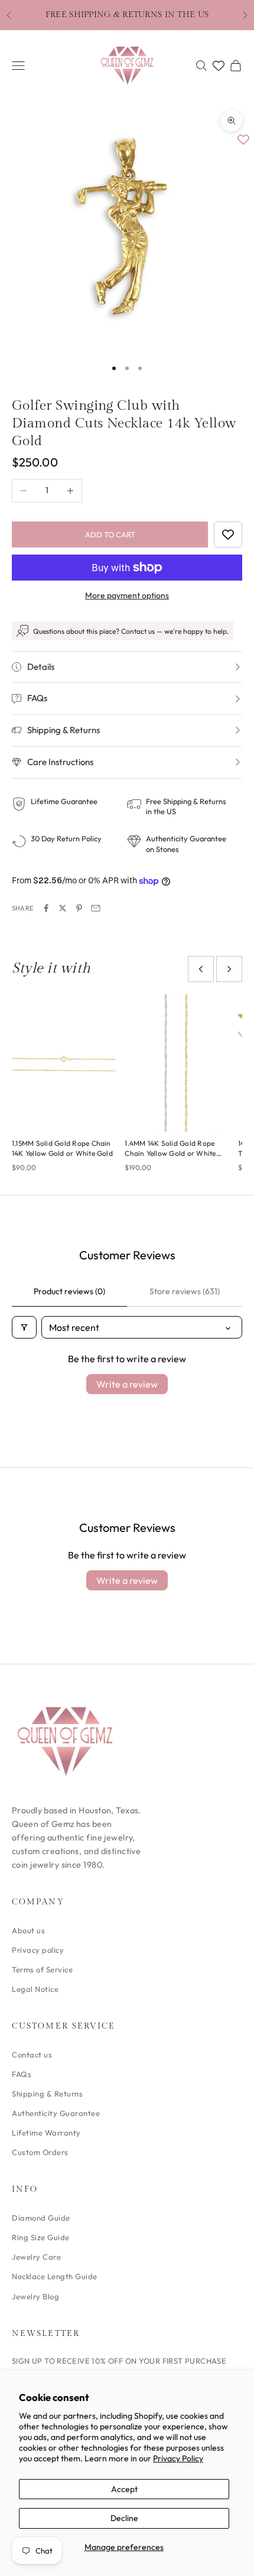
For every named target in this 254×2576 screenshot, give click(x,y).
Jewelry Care (36, 2257)
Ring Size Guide (41, 2237)
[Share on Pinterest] (79, 908)
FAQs (22, 2074)
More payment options (127, 595)
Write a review (127, 1384)
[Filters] (24, 1327)
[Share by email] (96, 908)
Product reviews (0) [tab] (69, 1291)
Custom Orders (40, 2152)
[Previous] (201, 969)
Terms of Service (42, 1969)
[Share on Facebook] (46, 908)
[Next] (229, 969)
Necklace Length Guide (55, 2276)
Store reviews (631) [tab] (185, 1291)
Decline (124, 2518)
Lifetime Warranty (46, 2133)
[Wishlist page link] (219, 66)
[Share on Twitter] (63, 908)
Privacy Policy (178, 2458)
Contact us (32, 2055)
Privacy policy (38, 1950)
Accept (124, 2489)
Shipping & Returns (47, 2094)
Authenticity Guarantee (56, 2113)
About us (28, 1930)
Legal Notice (35, 1989)
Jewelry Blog (35, 2296)
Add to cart (110, 534)
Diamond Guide (41, 2218)
